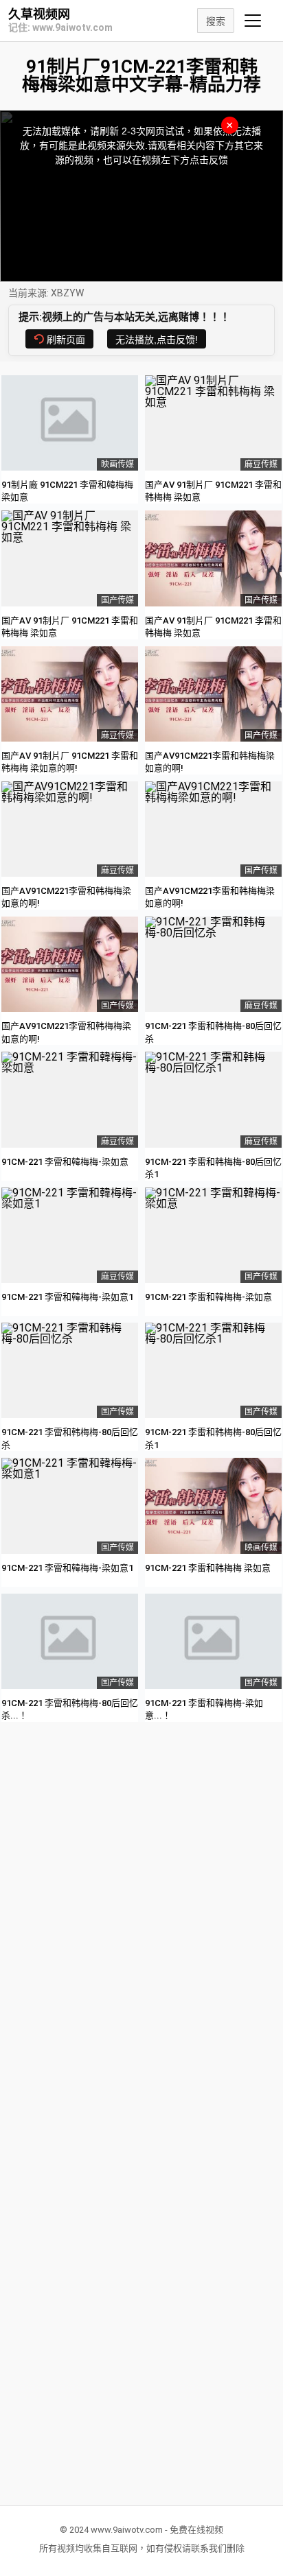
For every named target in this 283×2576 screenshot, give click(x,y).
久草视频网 (39, 14)
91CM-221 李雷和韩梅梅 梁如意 (208, 1568)
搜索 (216, 21)
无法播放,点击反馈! (157, 340)
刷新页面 (66, 340)
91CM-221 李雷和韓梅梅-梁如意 (65, 1162)
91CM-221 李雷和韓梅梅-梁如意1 (67, 1297)
